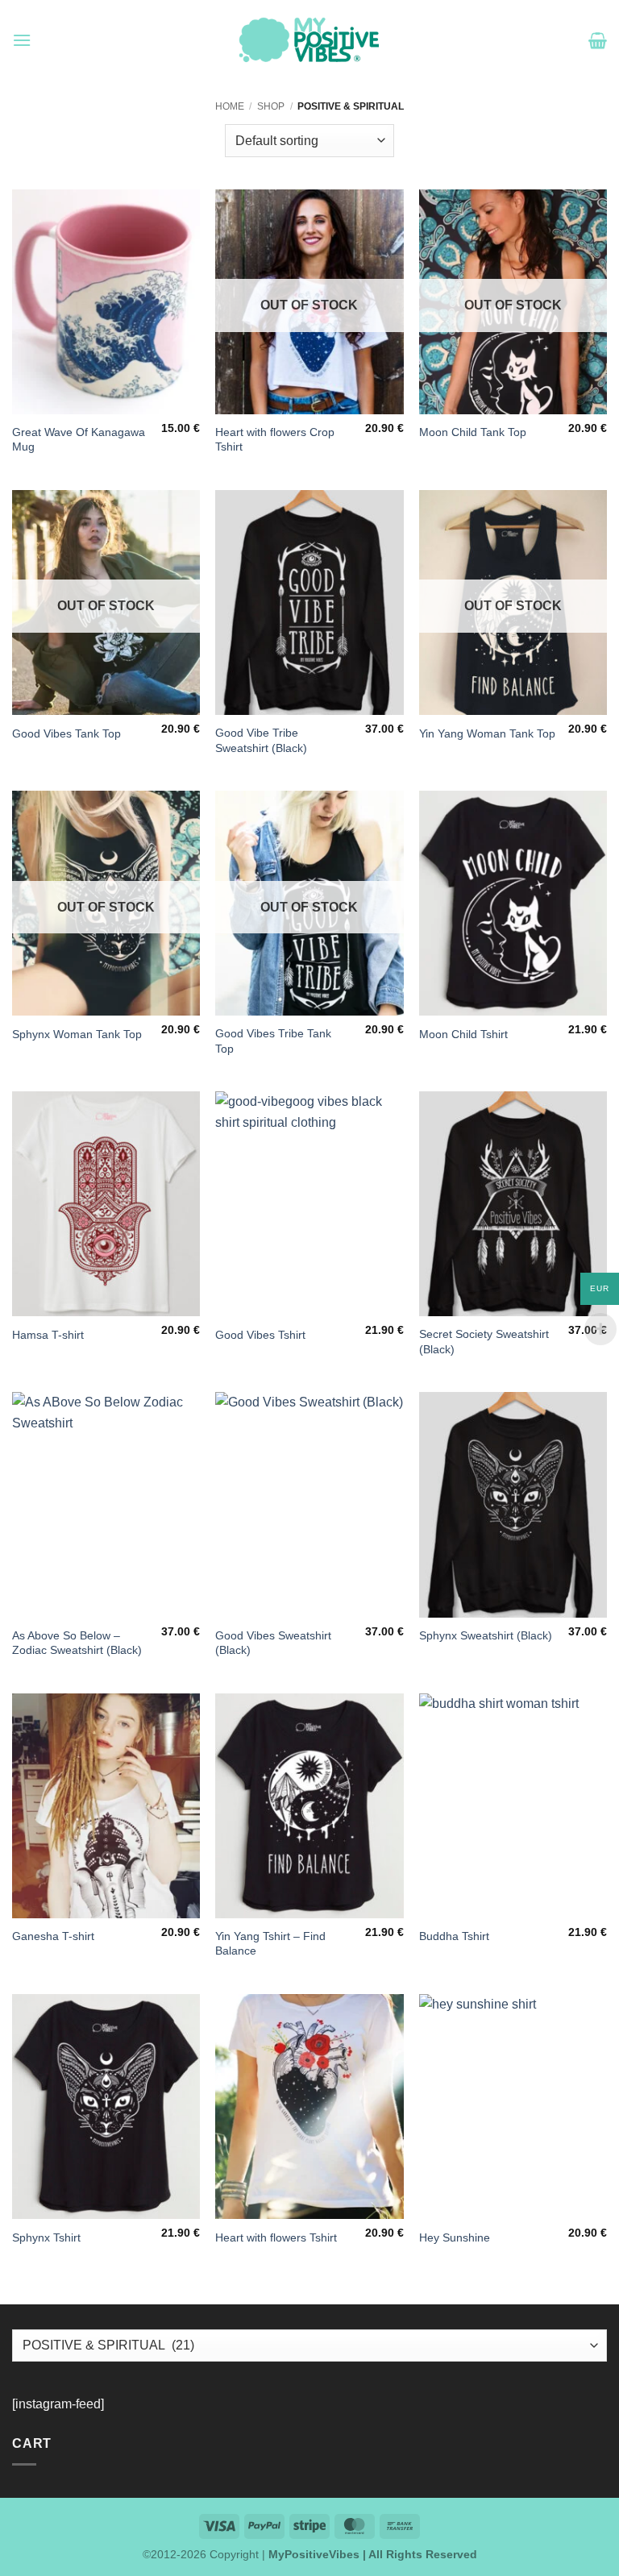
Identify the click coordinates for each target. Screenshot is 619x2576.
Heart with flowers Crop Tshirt (275, 440)
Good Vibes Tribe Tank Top (273, 1041)
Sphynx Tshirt (46, 2237)
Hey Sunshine (455, 2237)
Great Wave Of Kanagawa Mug (79, 440)
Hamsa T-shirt (48, 1335)
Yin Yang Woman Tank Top (487, 733)
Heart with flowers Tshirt (276, 2237)
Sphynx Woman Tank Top (77, 1034)
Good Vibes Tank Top (66, 733)
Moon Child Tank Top (473, 432)
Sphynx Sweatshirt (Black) (486, 1635)
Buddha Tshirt (454, 1936)
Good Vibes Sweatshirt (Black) (273, 1643)
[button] (22, 40)
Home (230, 106)
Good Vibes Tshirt (260, 1335)
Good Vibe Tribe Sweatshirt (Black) (261, 740)
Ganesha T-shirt (53, 1936)
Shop (271, 106)
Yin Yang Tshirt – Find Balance (270, 1944)
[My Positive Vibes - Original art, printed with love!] (309, 40)
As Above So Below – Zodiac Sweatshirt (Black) (77, 1643)
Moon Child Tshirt (463, 1034)
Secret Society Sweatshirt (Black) (484, 1342)
